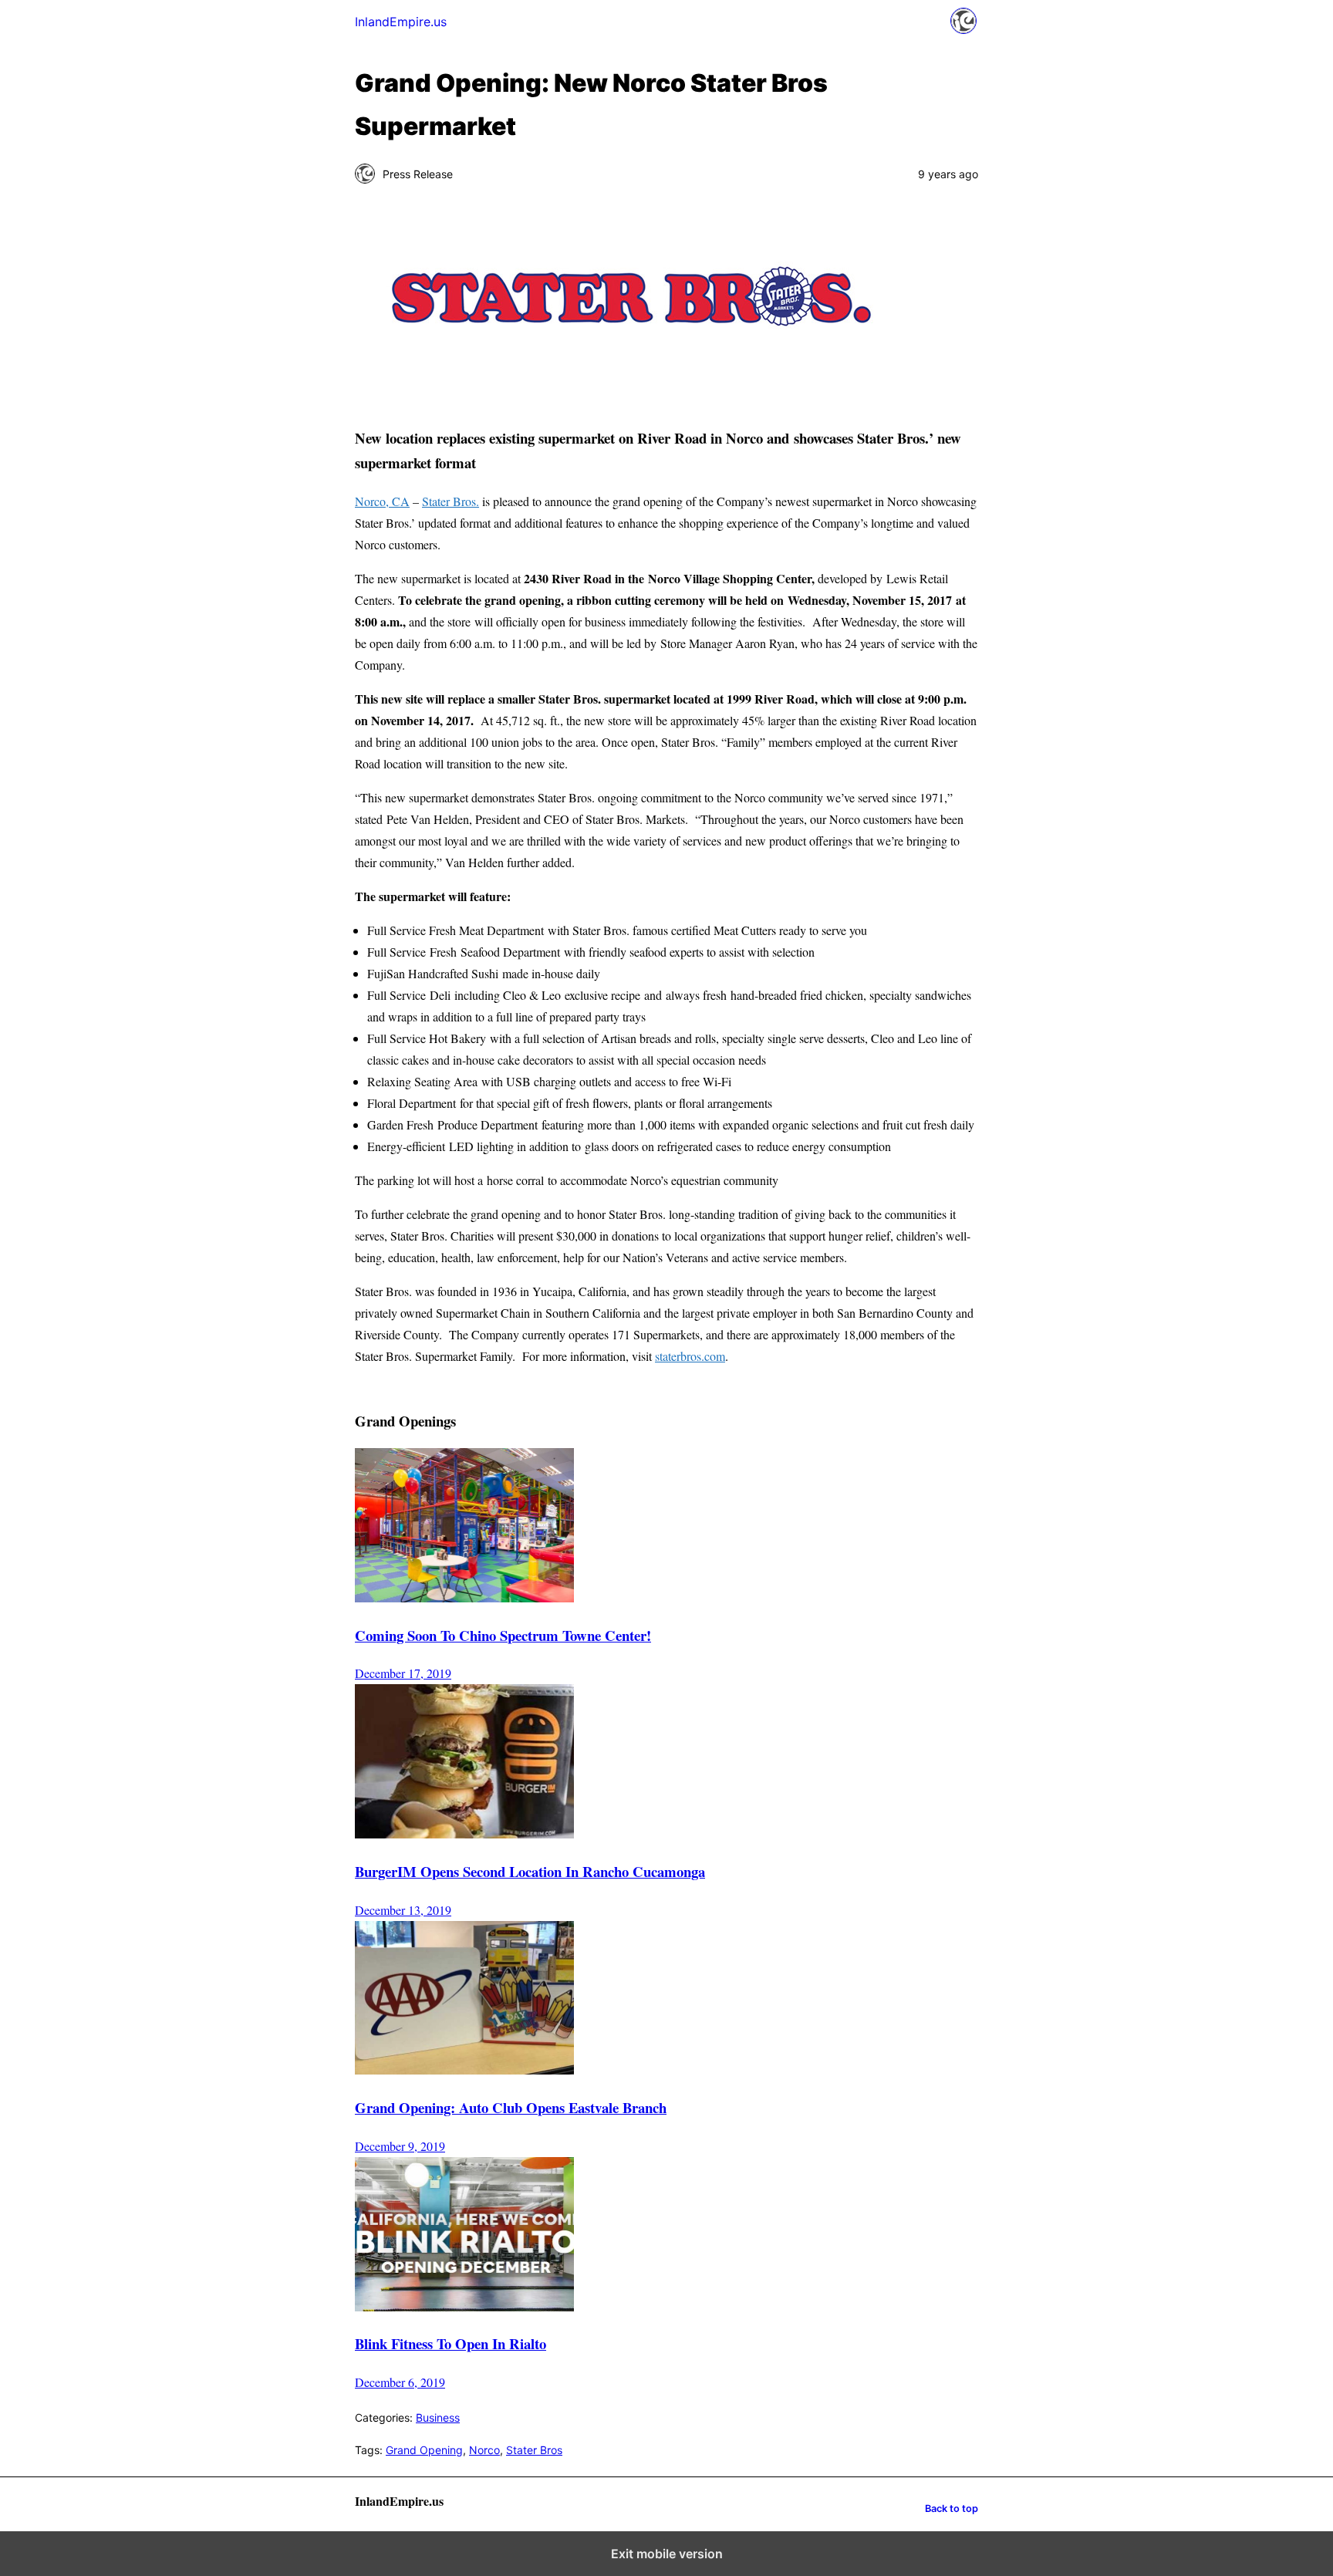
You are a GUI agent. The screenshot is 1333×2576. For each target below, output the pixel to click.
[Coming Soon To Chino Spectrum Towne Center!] (464, 1597)
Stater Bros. (451, 501)
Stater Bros (534, 2450)
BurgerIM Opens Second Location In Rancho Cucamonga (530, 1871)
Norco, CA (382, 501)
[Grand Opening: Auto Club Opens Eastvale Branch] (464, 2070)
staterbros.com (690, 1356)
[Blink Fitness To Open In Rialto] (464, 2306)
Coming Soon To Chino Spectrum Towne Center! (503, 1635)
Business (438, 2417)
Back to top (952, 2508)
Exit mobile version (667, 2554)
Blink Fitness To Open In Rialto (451, 2343)
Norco (484, 2450)
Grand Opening (424, 2450)
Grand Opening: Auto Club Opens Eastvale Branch (511, 2107)
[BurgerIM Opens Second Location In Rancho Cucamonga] (464, 1833)
